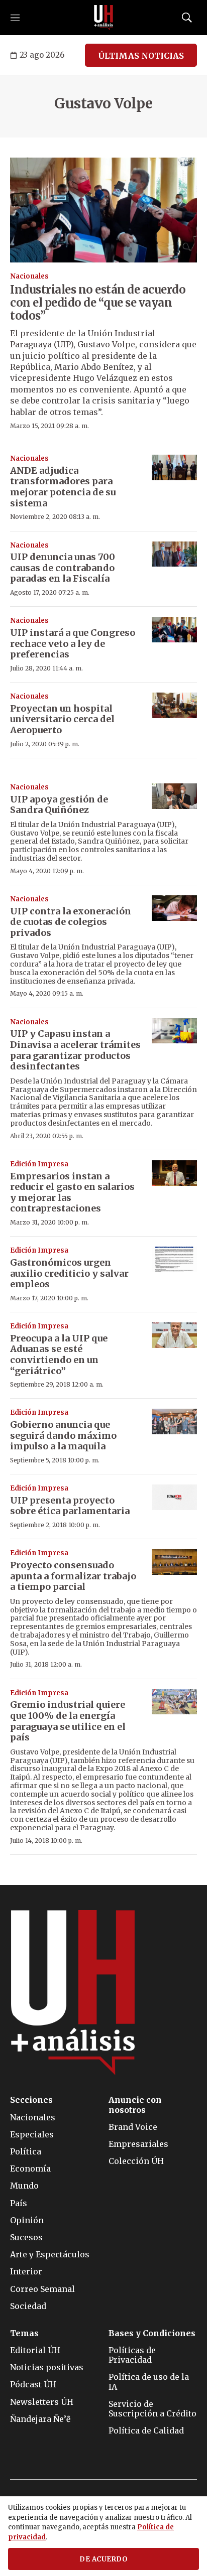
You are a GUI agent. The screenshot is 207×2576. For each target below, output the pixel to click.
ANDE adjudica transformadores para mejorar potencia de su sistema (63, 487)
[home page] (103, 18)
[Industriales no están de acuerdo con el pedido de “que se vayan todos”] (103, 210)
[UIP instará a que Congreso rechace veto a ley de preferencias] (174, 630)
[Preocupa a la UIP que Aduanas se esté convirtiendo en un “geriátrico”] (174, 1335)
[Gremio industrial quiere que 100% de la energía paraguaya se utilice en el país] (174, 1702)
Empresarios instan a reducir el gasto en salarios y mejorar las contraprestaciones (72, 1192)
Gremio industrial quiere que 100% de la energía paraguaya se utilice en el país (68, 1721)
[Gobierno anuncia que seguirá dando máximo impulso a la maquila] (174, 1421)
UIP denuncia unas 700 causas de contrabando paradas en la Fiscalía (63, 568)
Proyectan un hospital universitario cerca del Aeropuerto (62, 719)
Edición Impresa (39, 1164)
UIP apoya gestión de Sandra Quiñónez (59, 805)
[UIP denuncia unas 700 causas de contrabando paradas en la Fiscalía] (174, 554)
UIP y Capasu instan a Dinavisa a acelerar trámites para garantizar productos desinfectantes (75, 1050)
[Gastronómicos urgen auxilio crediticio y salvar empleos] (174, 1259)
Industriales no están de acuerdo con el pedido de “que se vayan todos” (98, 303)
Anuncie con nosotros (135, 2105)
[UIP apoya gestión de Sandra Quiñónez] (174, 796)
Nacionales (29, 276)
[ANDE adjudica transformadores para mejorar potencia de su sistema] (174, 467)
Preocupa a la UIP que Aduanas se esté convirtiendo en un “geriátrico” (59, 1354)
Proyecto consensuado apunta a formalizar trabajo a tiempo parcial (73, 1576)
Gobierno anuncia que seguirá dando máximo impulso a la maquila (63, 1435)
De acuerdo (103, 2559)
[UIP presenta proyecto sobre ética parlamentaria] (174, 1497)
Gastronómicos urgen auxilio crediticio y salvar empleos (69, 1273)
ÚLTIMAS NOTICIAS (141, 56)
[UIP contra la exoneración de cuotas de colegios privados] (174, 908)
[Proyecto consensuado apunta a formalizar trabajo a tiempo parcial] (174, 1562)
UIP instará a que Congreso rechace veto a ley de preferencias (73, 643)
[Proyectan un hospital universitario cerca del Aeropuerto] (174, 705)
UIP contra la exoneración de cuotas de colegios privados (71, 922)
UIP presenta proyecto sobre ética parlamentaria (70, 1506)
